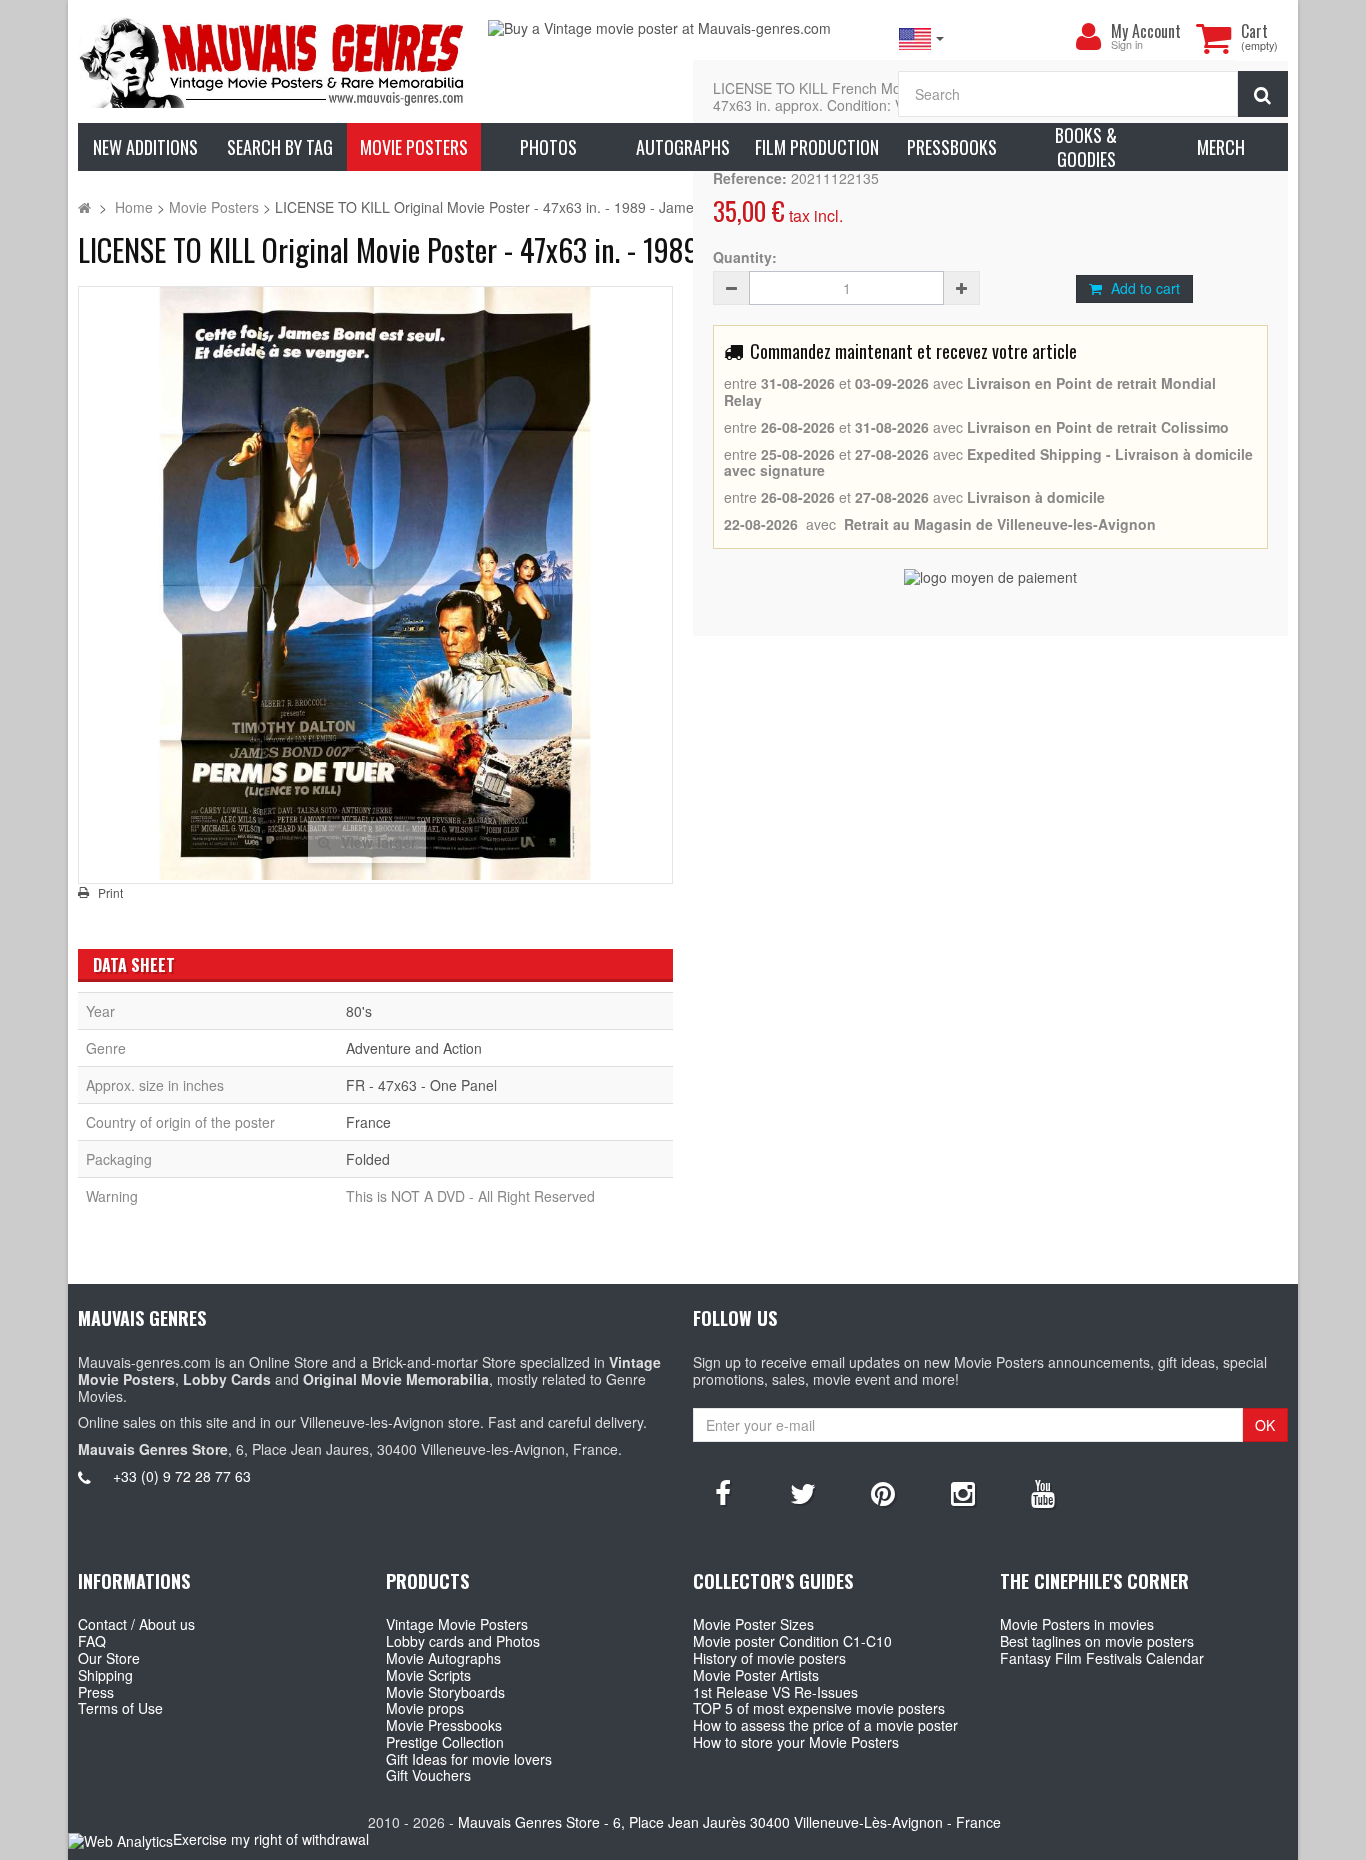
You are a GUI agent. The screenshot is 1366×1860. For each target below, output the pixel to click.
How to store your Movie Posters (796, 1742)
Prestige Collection (445, 1742)
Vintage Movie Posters (457, 1624)
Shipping (105, 1675)
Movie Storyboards (445, 1692)
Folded (368, 1159)
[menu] (1089, 37)
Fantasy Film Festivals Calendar (1102, 1658)
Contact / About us (136, 1624)
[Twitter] (803, 1492)
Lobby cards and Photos (463, 1641)
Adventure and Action (414, 1048)
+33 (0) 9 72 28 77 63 (182, 1476)
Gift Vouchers (428, 1775)
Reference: (750, 178)
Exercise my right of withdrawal (271, 1839)
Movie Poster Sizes (753, 1624)
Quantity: (745, 257)
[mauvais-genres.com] (273, 61)
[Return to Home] (84, 207)
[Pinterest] (883, 1492)
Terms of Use (120, 1708)
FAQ (92, 1641)
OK (1265, 1425)
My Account (1146, 31)
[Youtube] (1043, 1492)
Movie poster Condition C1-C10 (792, 1641)
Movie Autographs (443, 1658)
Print (110, 893)
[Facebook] (723, 1492)
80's (359, 1011)
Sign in (1127, 45)
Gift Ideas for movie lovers (469, 1759)
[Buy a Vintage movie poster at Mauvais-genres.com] (683, 28)
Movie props (425, 1708)
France (368, 1122)
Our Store (109, 1658)
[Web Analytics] (120, 1840)
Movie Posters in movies (1077, 1624)
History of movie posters (769, 1658)
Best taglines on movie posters (1097, 1641)
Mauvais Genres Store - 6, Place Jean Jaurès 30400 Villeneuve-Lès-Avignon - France (729, 1822)
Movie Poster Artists (756, 1675)
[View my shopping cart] (1214, 38)
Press (96, 1692)
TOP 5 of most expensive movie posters (819, 1708)
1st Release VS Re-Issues (775, 1692)
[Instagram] (963, 1492)
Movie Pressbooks (444, 1725)
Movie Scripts (428, 1675)
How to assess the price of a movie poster (825, 1725)
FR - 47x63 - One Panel (421, 1085)
